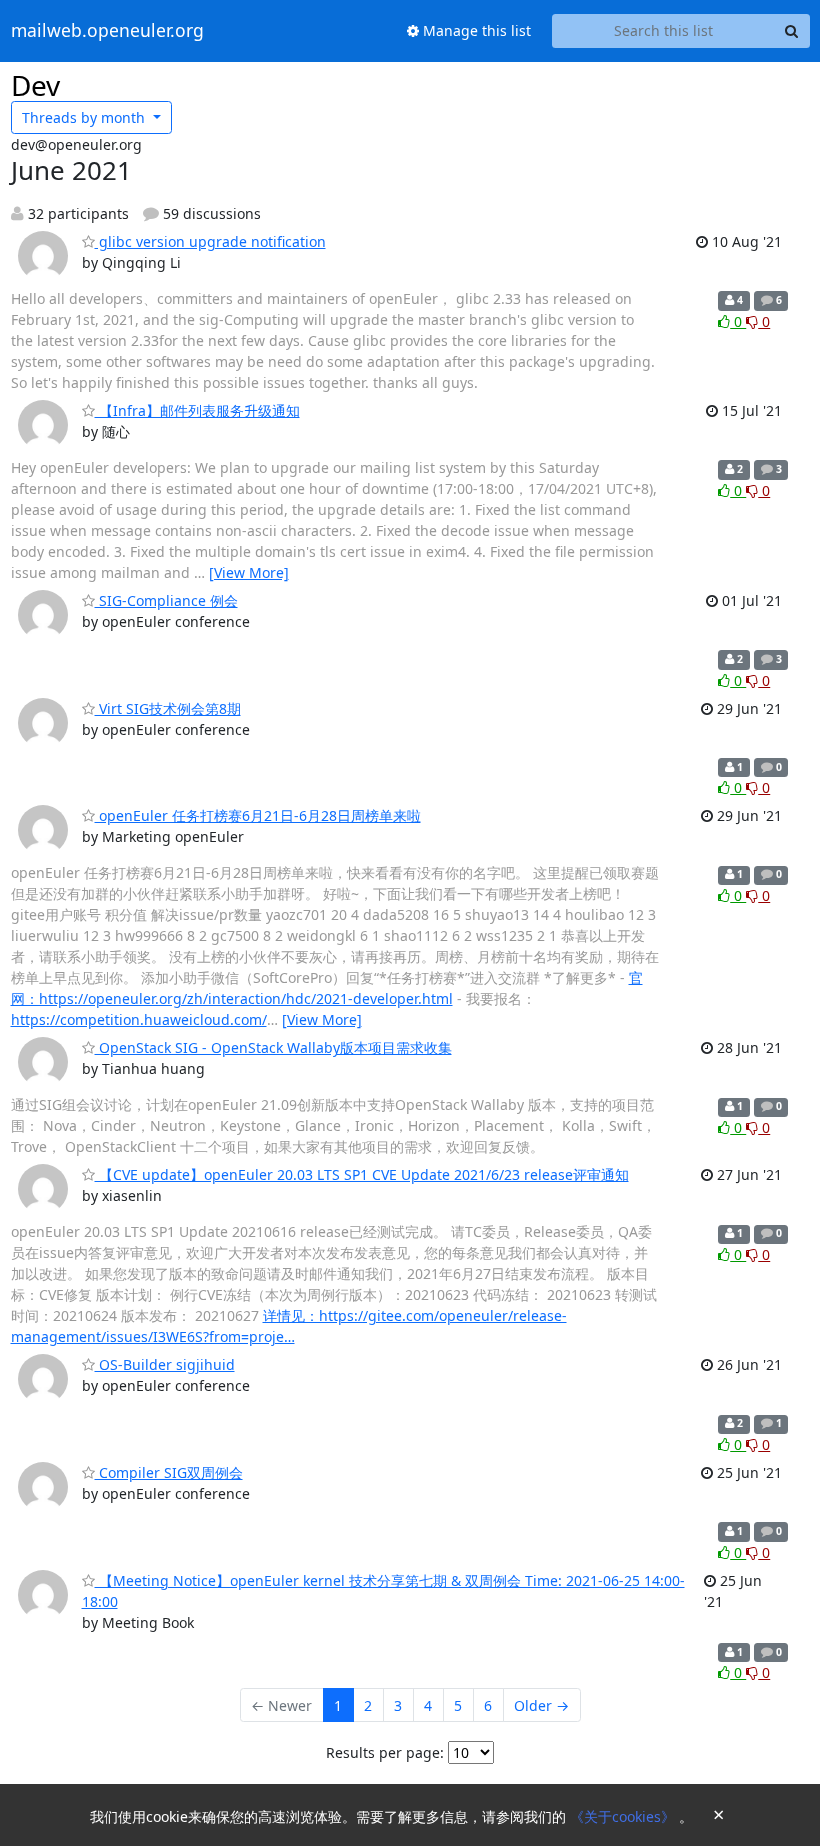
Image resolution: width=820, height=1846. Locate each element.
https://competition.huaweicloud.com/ (139, 1019)
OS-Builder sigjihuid (165, 1364)
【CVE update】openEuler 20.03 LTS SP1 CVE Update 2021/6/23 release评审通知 (362, 1174)
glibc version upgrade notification (210, 241)
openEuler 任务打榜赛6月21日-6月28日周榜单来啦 (258, 815)
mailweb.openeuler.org (107, 31)
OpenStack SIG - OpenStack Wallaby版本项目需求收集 (273, 1047)
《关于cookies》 (624, 1816)
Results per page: (385, 1752)
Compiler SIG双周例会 (169, 1472)
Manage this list (475, 30)
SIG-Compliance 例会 (166, 600)
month (85, 117)
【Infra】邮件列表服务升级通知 (197, 410)
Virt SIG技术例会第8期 (168, 708)
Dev (35, 85)
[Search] (792, 31)
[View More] (249, 572)
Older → (541, 1705)
